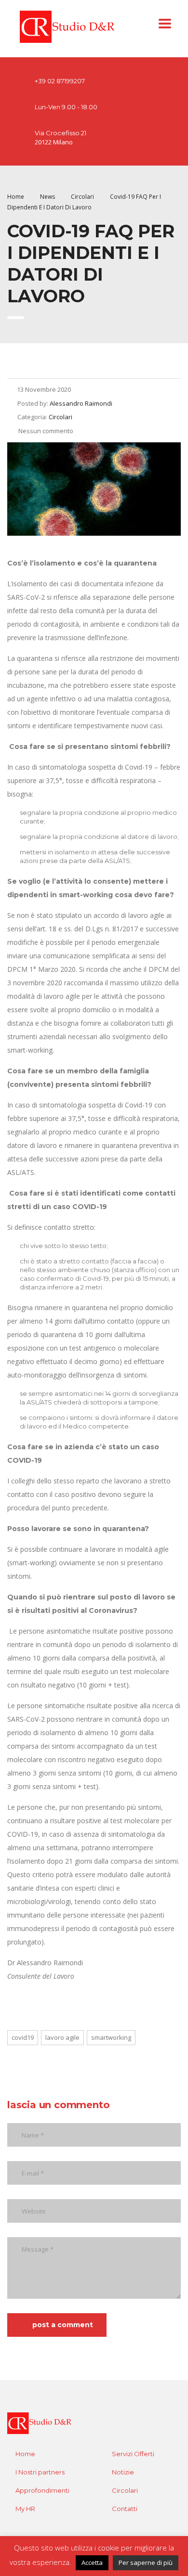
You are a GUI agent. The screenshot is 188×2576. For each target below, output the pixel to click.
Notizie (123, 2472)
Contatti (125, 2509)
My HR (25, 2509)
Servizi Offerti (133, 2454)
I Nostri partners (40, 2472)
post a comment (63, 2325)
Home (16, 197)
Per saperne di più (146, 2563)
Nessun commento (45, 431)
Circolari (125, 2490)
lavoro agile (62, 2037)
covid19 (23, 2037)
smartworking (111, 2037)
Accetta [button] (92, 2563)
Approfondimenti (42, 2490)
